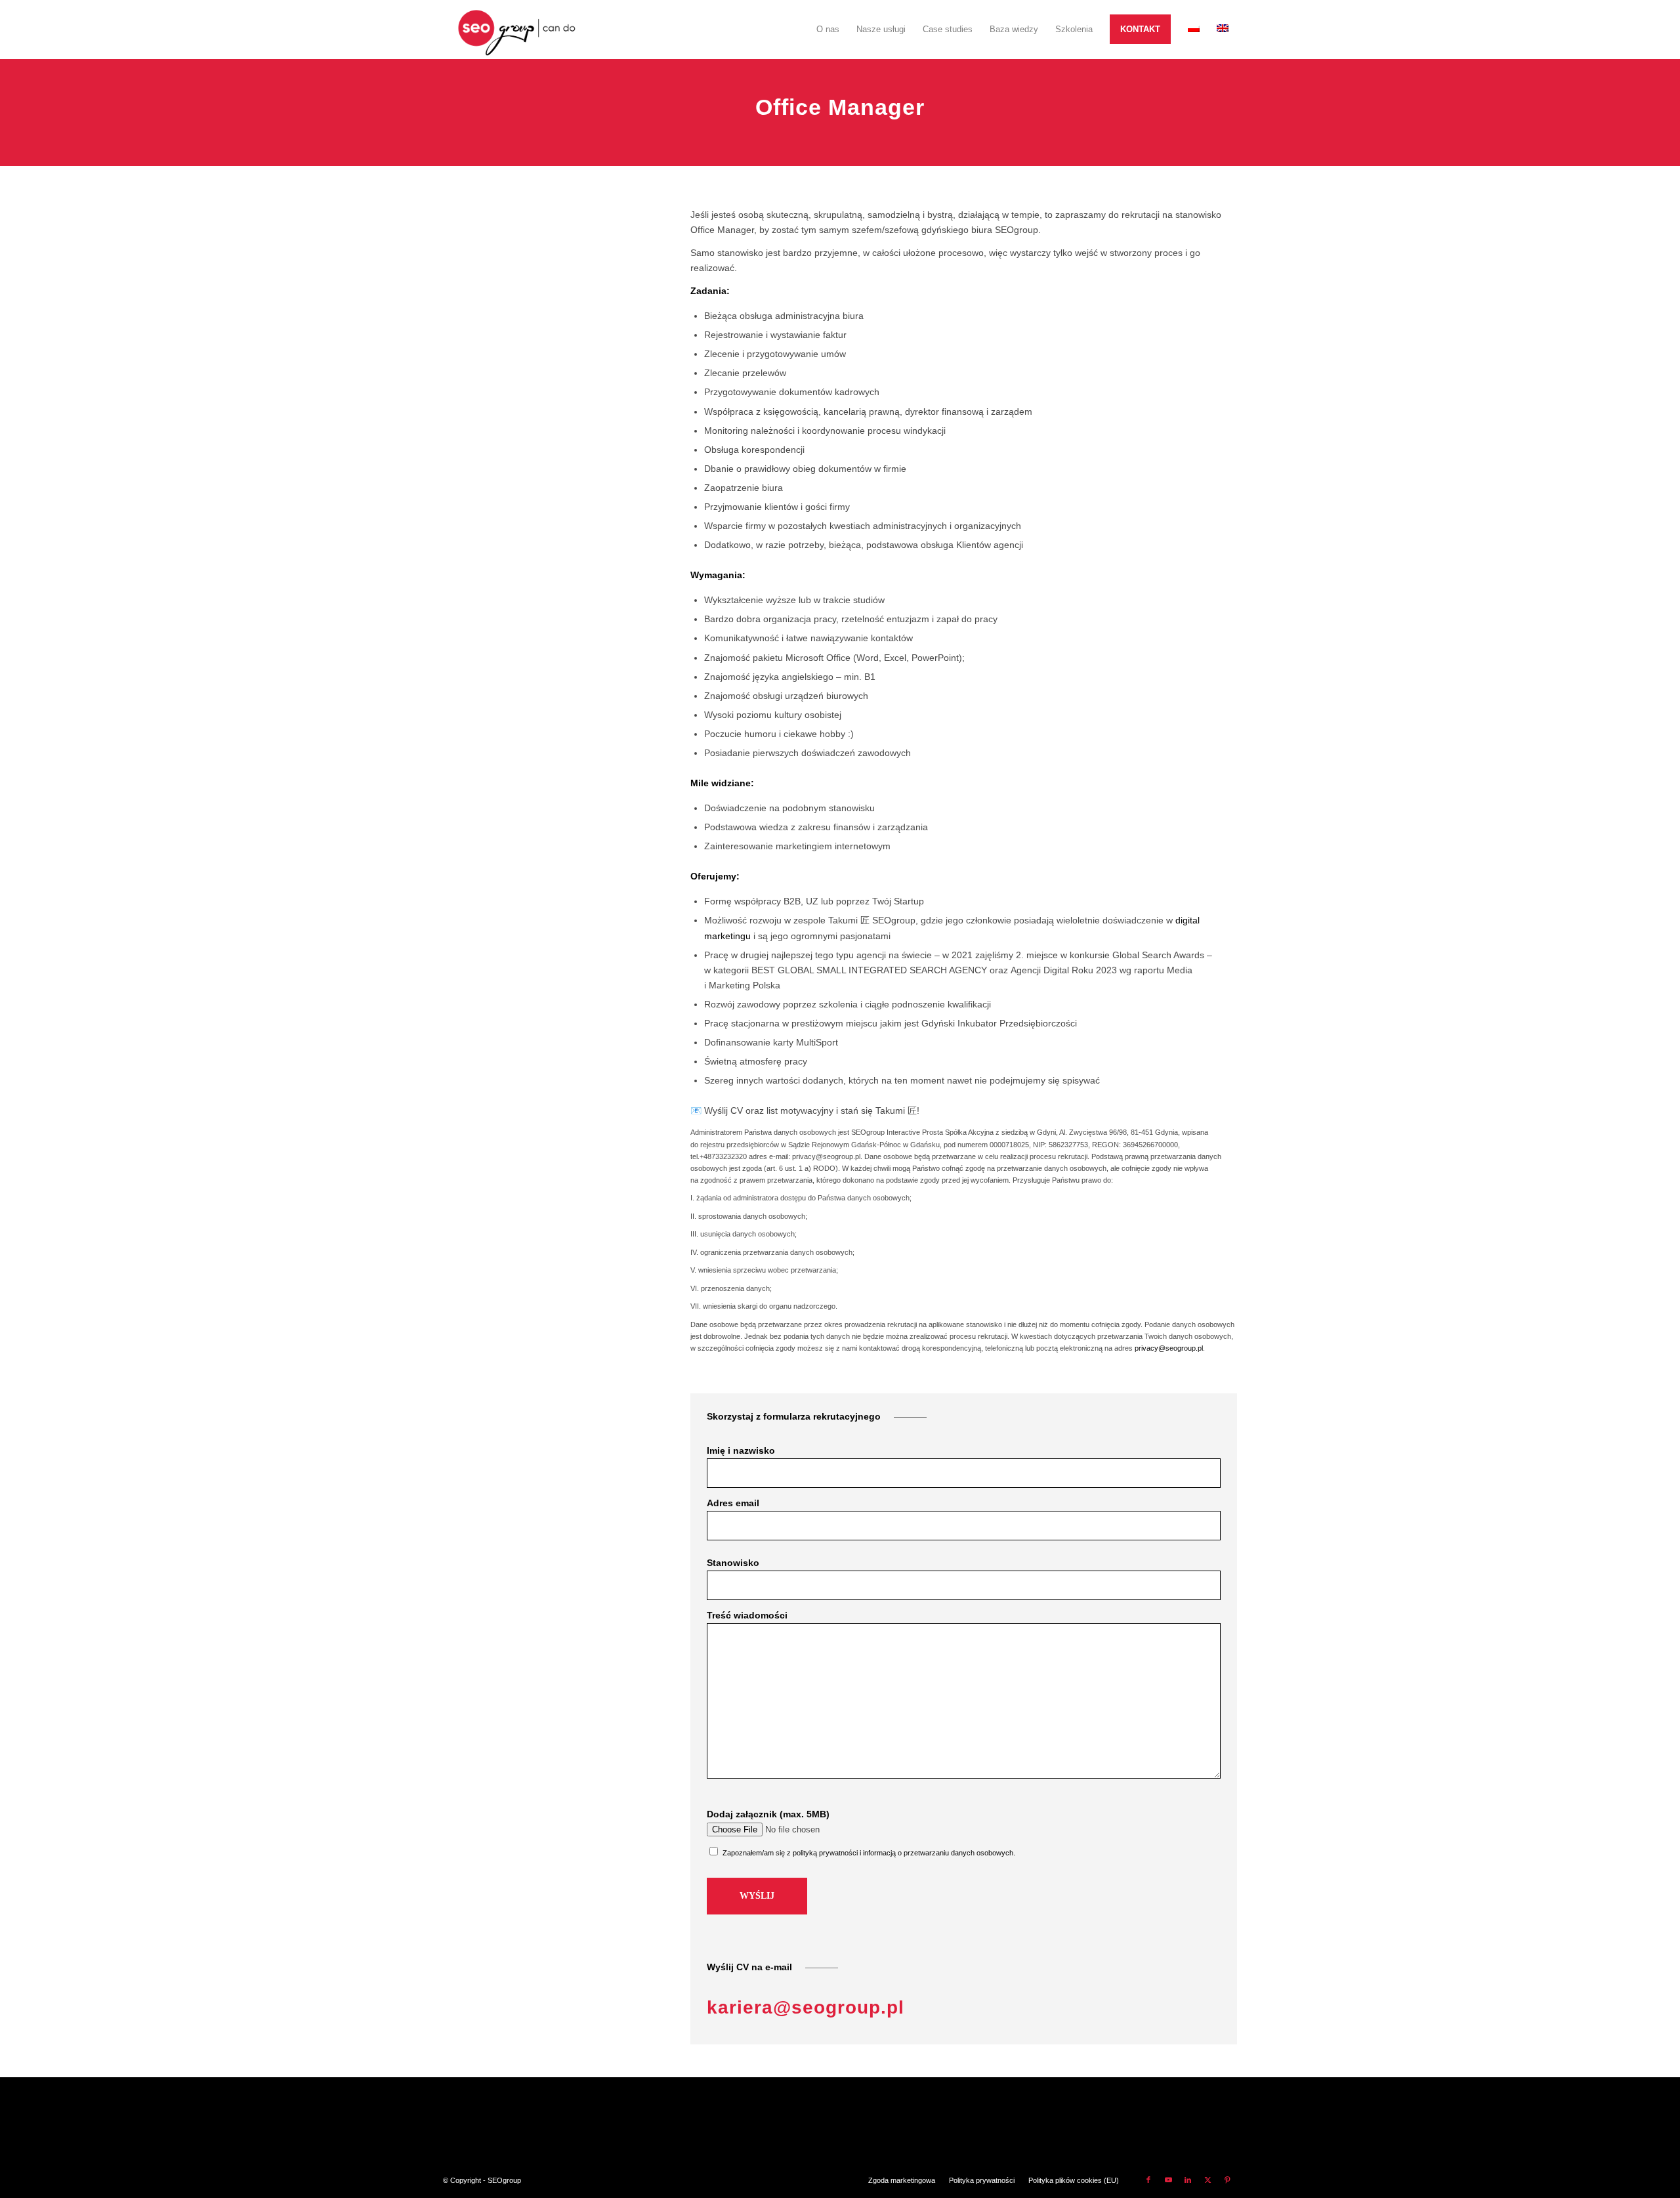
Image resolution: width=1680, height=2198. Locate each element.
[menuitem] (828, 30)
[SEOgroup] (517, 30)
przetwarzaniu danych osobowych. (959, 1853)
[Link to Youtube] (1168, 2180)
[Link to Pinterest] (1227, 2180)
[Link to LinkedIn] (1188, 2180)
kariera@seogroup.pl (806, 2007)
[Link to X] (1207, 2180)
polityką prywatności (825, 1853)
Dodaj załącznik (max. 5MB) (768, 1814)
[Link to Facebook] (1148, 2180)
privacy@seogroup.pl (1169, 1348)
